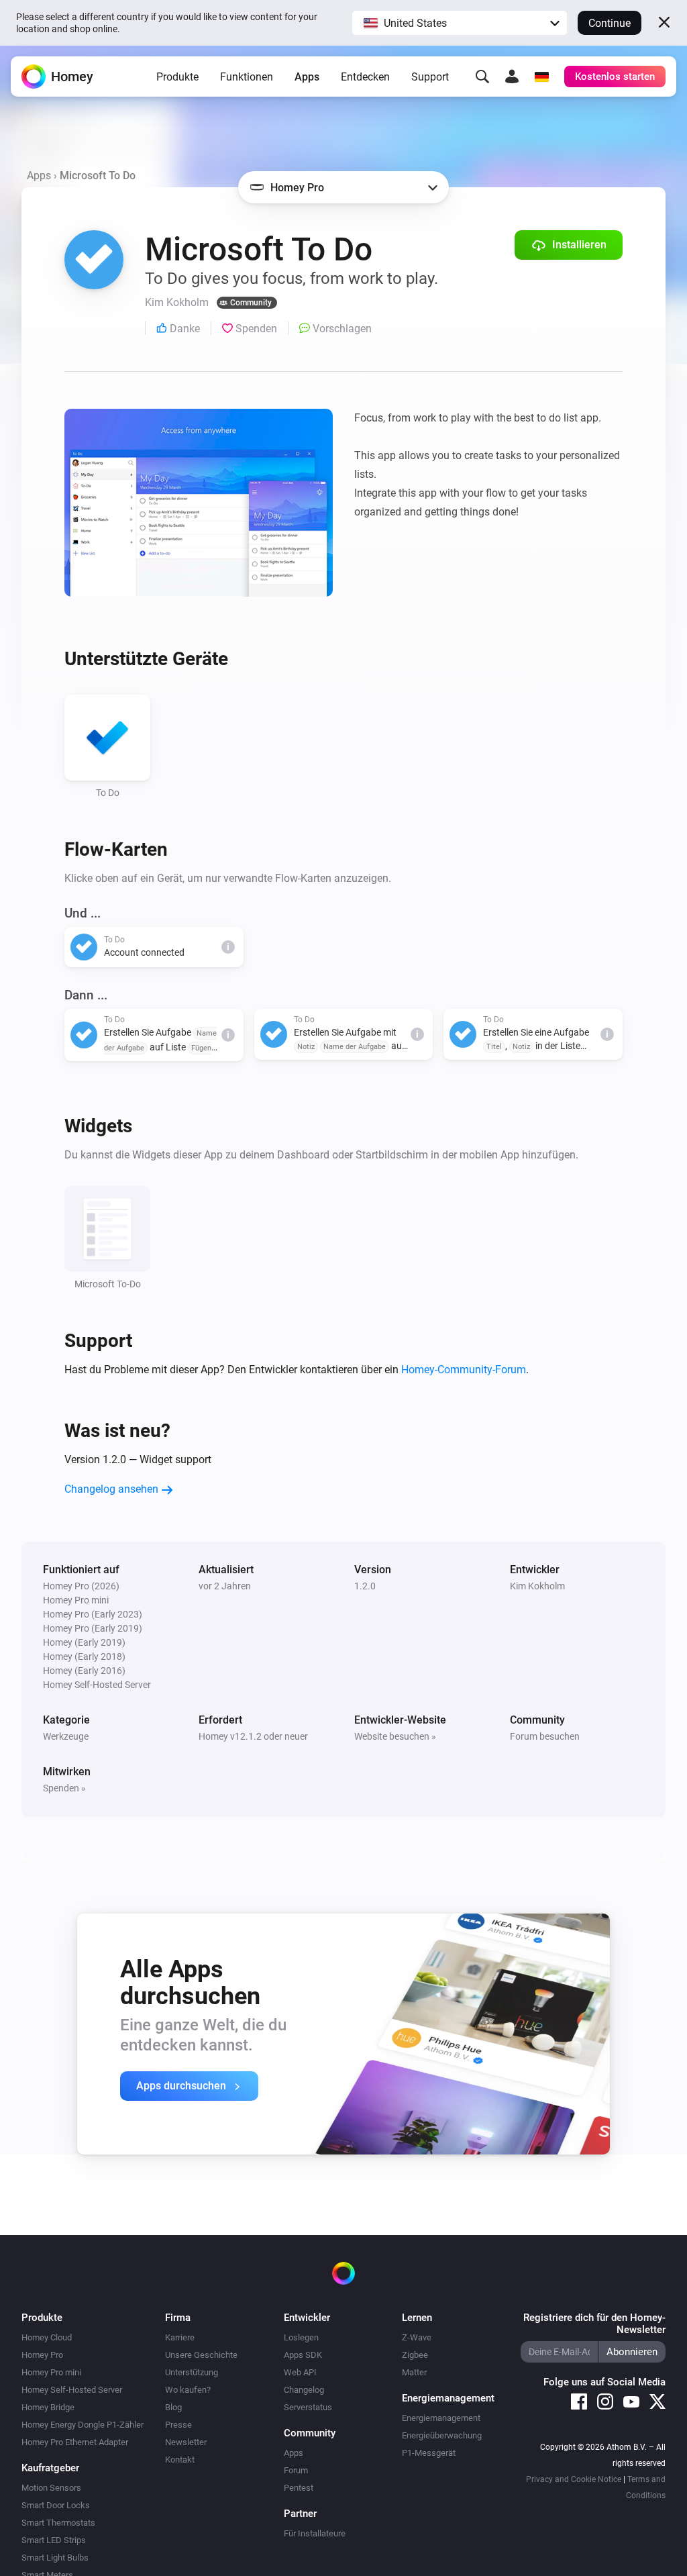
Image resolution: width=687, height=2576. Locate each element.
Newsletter (186, 2442)
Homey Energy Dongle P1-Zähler (83, 2425)
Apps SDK (303, 2355)
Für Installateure (315, 2533)
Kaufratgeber (50, 2468)
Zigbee (415, 2355)
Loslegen (301, 2337)
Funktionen (247, 77)
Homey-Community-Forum (464, 1370)
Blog (173, 2407)
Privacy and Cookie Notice (574, 2479)
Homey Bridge (48, 2407)
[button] (460, 23)
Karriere (180, 2337)
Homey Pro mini (51, 2372)
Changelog (304, 2390)
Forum (296, 2470)
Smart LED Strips (54, 2540)
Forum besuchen (545, 1736)
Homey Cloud (47, 2337)
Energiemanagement (441, 2418)
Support (430, 77)
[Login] (512, 77)
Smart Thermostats (58, 2523)
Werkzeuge (66, 1736)
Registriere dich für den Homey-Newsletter (594, 2324)
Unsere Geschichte (201, 2355)
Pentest (299, 2488)
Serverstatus (308, 2407)
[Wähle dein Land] (541, 77)
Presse (178, 2425)
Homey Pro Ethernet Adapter (75, 2442)
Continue (610, 23)
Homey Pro (42, 2355)
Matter (414, 2372)
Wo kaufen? (188, 2390)
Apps (307, 77)
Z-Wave (417, 2337)
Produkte (177, 77)
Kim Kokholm (537, 1586)
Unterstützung (192, 2372)
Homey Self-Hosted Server (72, 2390)
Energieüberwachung (442, 2435)
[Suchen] (482, 77)
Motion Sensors (51, 2488)
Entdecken (365, 77)
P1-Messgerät (429, 2453)
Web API (300, 2372)
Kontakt (180, 2460)
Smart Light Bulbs (55, 2558)
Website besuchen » (395, 1736)
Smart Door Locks (56, 2505)
